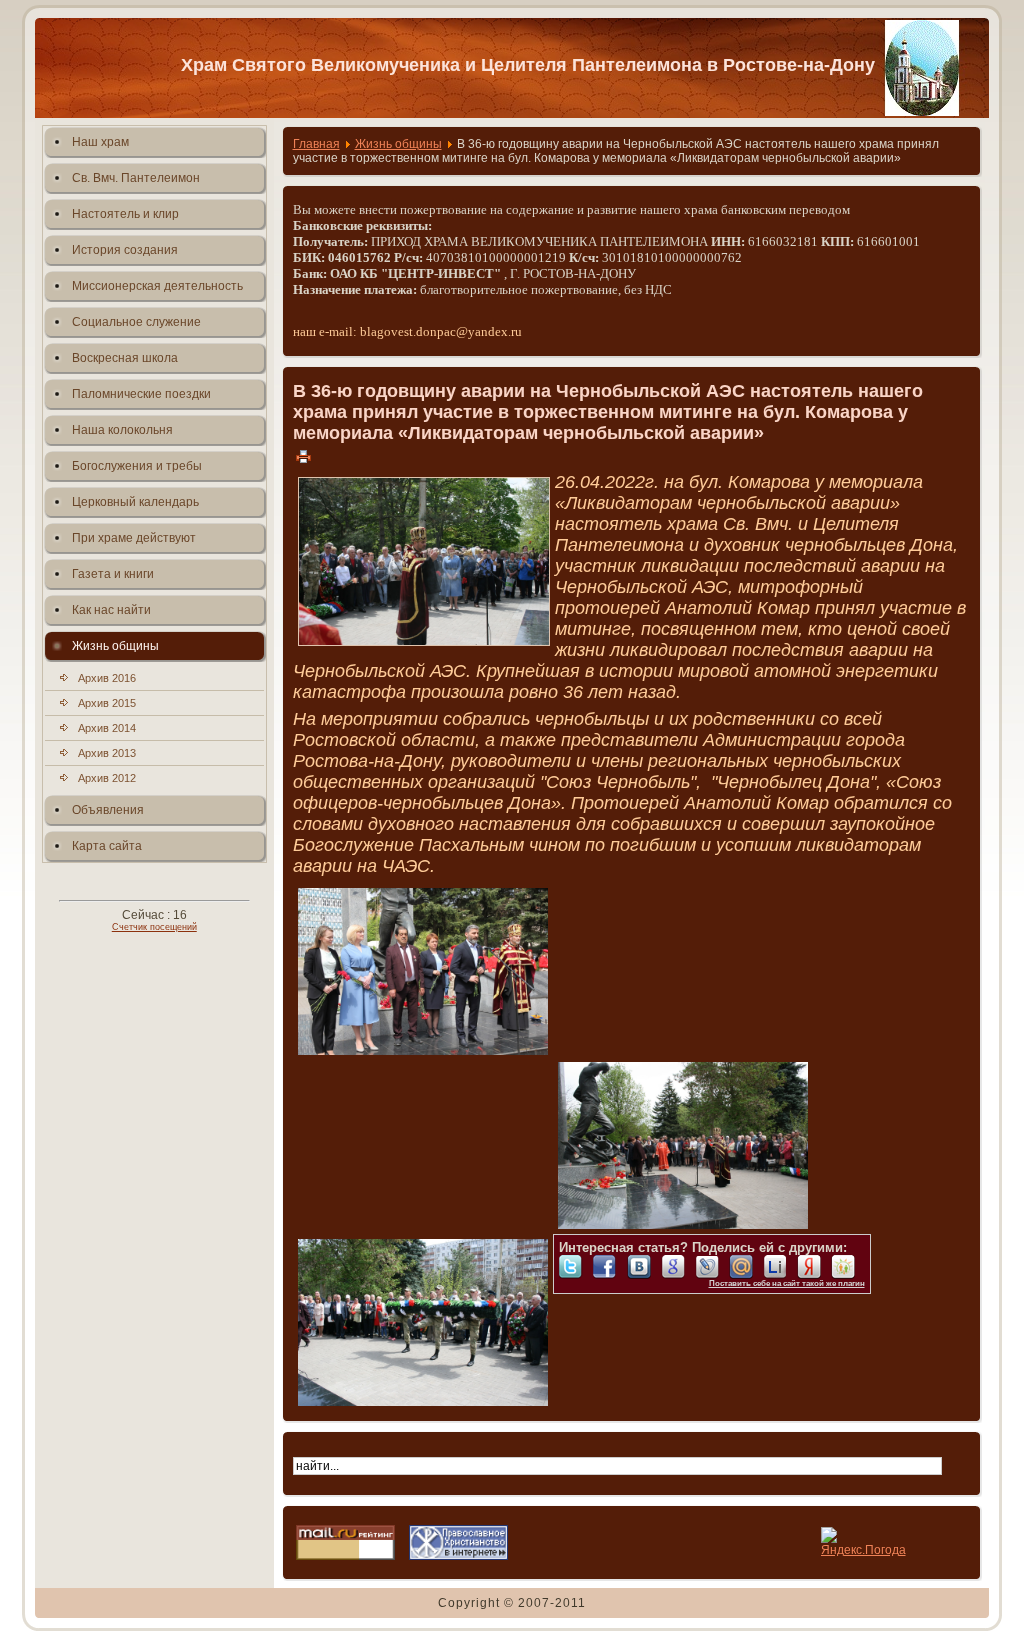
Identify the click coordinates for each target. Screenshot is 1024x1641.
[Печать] (303, 456)
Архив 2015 (107, 703)
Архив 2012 (107, 778)
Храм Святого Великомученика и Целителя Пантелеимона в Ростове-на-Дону (528, 65)
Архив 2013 (107, 753)
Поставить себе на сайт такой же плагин (787, 1283)
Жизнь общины (398, 144)
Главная (316, 144)
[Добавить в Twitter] (576, 1267)
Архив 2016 (107, 678)
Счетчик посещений (154, 927)
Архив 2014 (107, 728)
